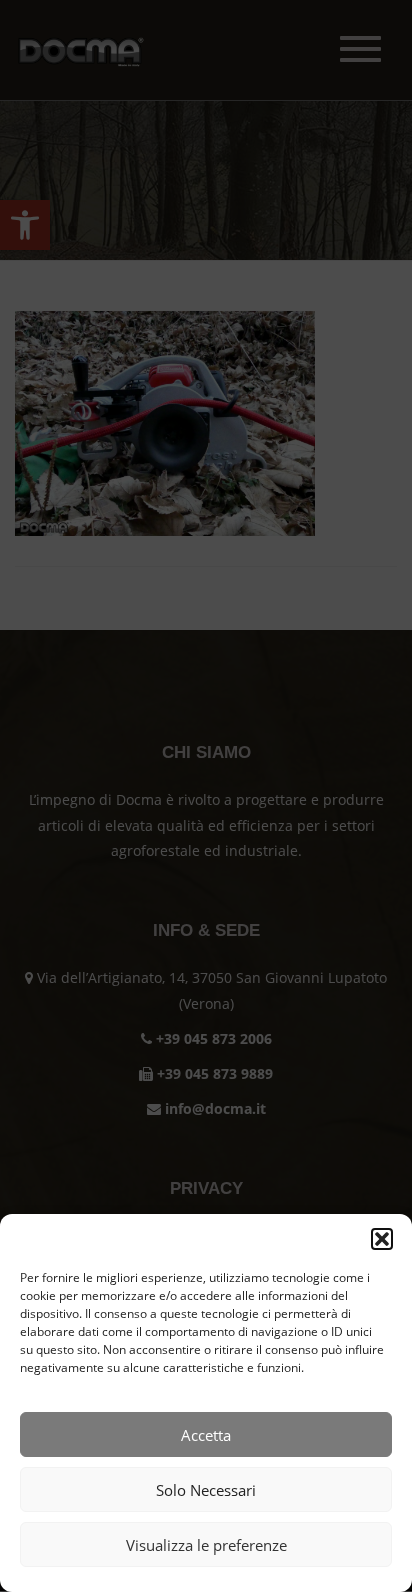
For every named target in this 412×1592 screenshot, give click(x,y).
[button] (382, 1239)
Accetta (206, 1435)
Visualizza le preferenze (206, 1545)
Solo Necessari (206, 1490)
